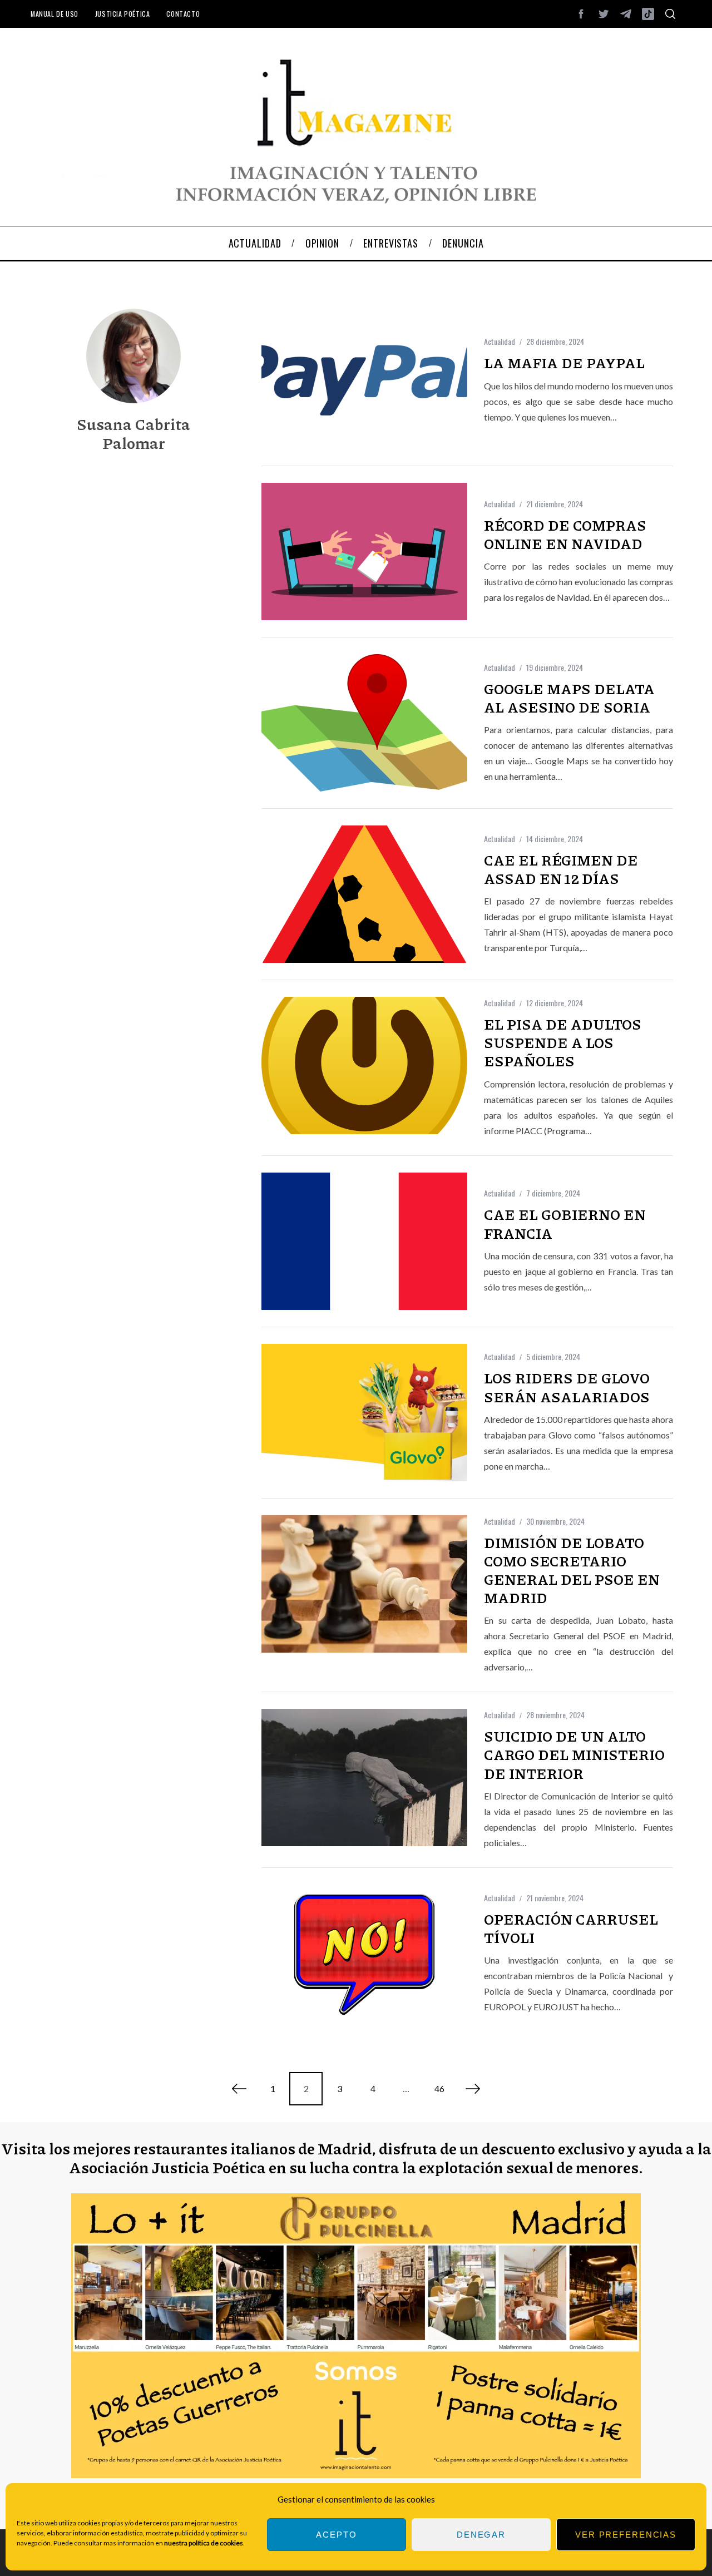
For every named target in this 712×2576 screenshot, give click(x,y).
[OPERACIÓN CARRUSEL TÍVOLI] (364, 1953)
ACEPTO (336, 2535)
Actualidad (500, 341)
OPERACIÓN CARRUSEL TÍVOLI (571, 1928)
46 (439, 2088)
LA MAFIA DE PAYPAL (564, 363)
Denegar (481, 2535)
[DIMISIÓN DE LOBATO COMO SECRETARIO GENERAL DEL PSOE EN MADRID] (364, 1584)
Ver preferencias (626, 2535)
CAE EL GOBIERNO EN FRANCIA (565, 1223)
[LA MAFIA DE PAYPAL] (364, 380)
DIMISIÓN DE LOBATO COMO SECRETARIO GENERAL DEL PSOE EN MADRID (572, 1570)
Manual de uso (55, 14)
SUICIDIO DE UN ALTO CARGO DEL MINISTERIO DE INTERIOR (574, 1754)
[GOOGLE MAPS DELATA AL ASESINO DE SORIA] (364, 723)
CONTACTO (183, 14)
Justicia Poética (123, 14)
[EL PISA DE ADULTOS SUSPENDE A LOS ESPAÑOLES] (364, 1065)
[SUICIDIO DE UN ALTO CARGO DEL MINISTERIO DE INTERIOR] (364, 1778)
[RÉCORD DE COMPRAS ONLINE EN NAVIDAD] (364, 552)
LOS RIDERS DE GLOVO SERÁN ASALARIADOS (567, 1387)
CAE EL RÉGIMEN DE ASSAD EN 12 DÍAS (561, 869)
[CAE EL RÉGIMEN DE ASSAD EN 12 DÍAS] (364, 894)
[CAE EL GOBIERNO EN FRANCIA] (364, 1241)
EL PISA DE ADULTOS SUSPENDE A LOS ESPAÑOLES (563, 1042)
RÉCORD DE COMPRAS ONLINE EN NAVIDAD (565, 534)
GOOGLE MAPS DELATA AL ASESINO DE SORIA (569, 698)
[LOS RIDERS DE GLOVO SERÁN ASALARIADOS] (364, 1413)
